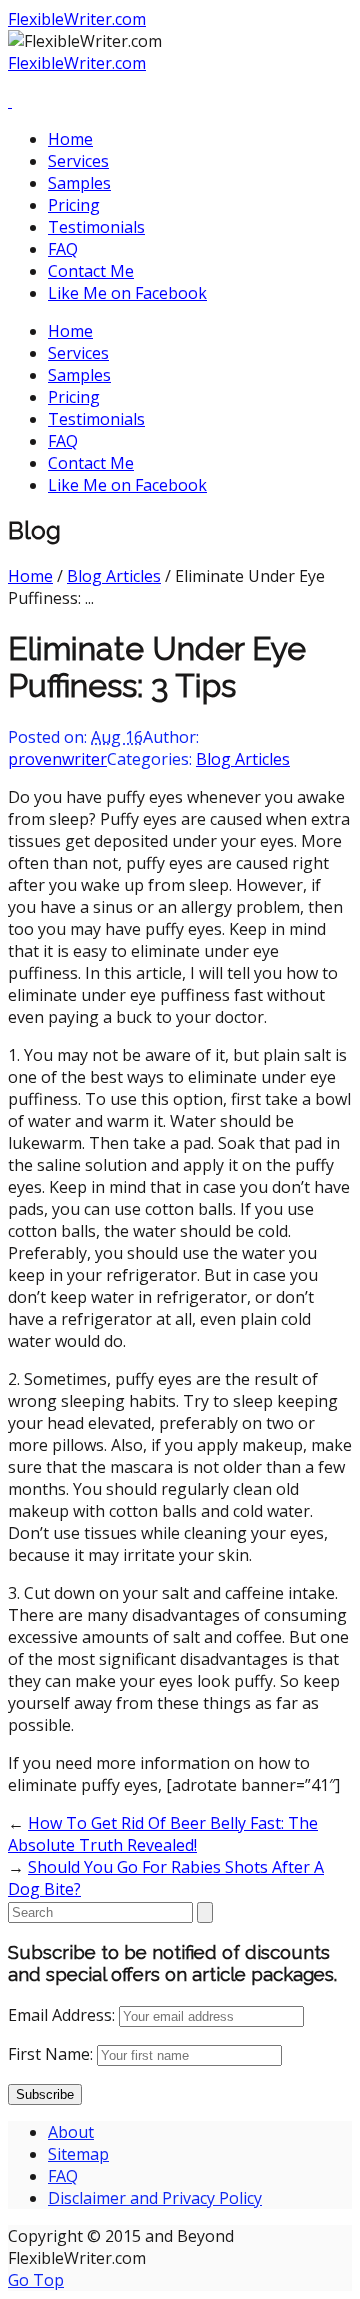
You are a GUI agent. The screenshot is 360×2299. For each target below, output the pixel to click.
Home (70, 139)
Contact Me (91, 271)
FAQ (63, 249)
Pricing (74, 205)
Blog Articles (114, 576)
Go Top (36, 2280)
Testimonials (96, 227)
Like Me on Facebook (127, 293)
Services (78, 161)
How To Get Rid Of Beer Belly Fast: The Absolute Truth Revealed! (163, 1834)
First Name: (50, 2054)
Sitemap (78, 2154)
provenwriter (57, 759)
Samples (79, 183)
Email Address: (61, 2015)
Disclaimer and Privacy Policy (155, 2198)
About (71, 2132)
